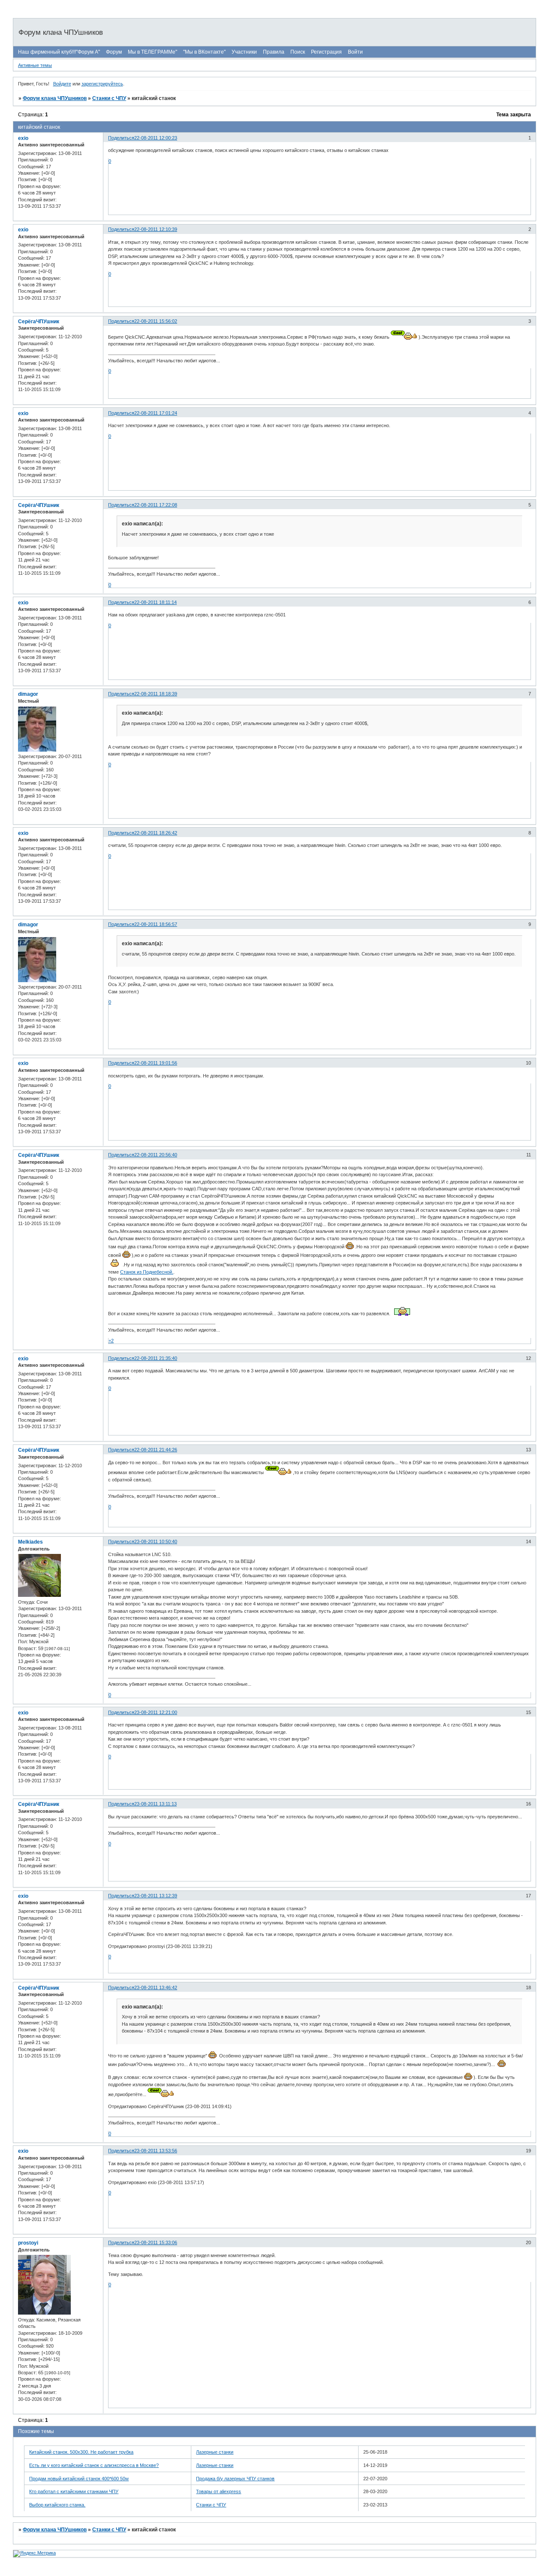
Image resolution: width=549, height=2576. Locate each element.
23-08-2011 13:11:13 (155, 1804)
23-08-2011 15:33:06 (156, 2242)
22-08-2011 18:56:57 (156, 924)
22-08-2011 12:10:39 (156, 229)
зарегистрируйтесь (102, 84)
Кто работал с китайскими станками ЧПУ (74, 2491)
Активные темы (35, 65)
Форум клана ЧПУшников (55, 98)
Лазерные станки (215, 2452)
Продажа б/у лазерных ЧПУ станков (235, 2479)
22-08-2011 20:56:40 (156, 1155)
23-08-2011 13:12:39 (156, 1896)
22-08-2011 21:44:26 (156, 1450)
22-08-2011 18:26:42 (156, 833)
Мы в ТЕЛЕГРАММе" (152, 52)
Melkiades (30, 1542)
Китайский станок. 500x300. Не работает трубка (81, 2452)
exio (23, 138)
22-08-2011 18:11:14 (155, 602)
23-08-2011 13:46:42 (156, 1987)
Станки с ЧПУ (109, 98)
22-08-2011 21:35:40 (156, 1358)
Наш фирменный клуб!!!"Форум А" (59, 52)
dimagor (28, 694)
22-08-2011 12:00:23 (156, 138)
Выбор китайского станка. (57, 2505)
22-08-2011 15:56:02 (156, 321)
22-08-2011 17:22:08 (156, 505)
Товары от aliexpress (219, 2491)
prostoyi (28, 2243)
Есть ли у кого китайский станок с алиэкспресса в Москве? (94, 2465)
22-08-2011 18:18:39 (156, 694)
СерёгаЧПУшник (39, 322)
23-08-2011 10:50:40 (156, 1541)
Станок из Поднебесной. (147, 1272)
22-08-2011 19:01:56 (156, 1063)
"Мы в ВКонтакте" (204, 52)
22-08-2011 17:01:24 (156, 413)
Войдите (62, 84)
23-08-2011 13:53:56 (156, 2151)
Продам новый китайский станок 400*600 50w (79, 2479)
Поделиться (121, 138)
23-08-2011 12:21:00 (156, 1712)
